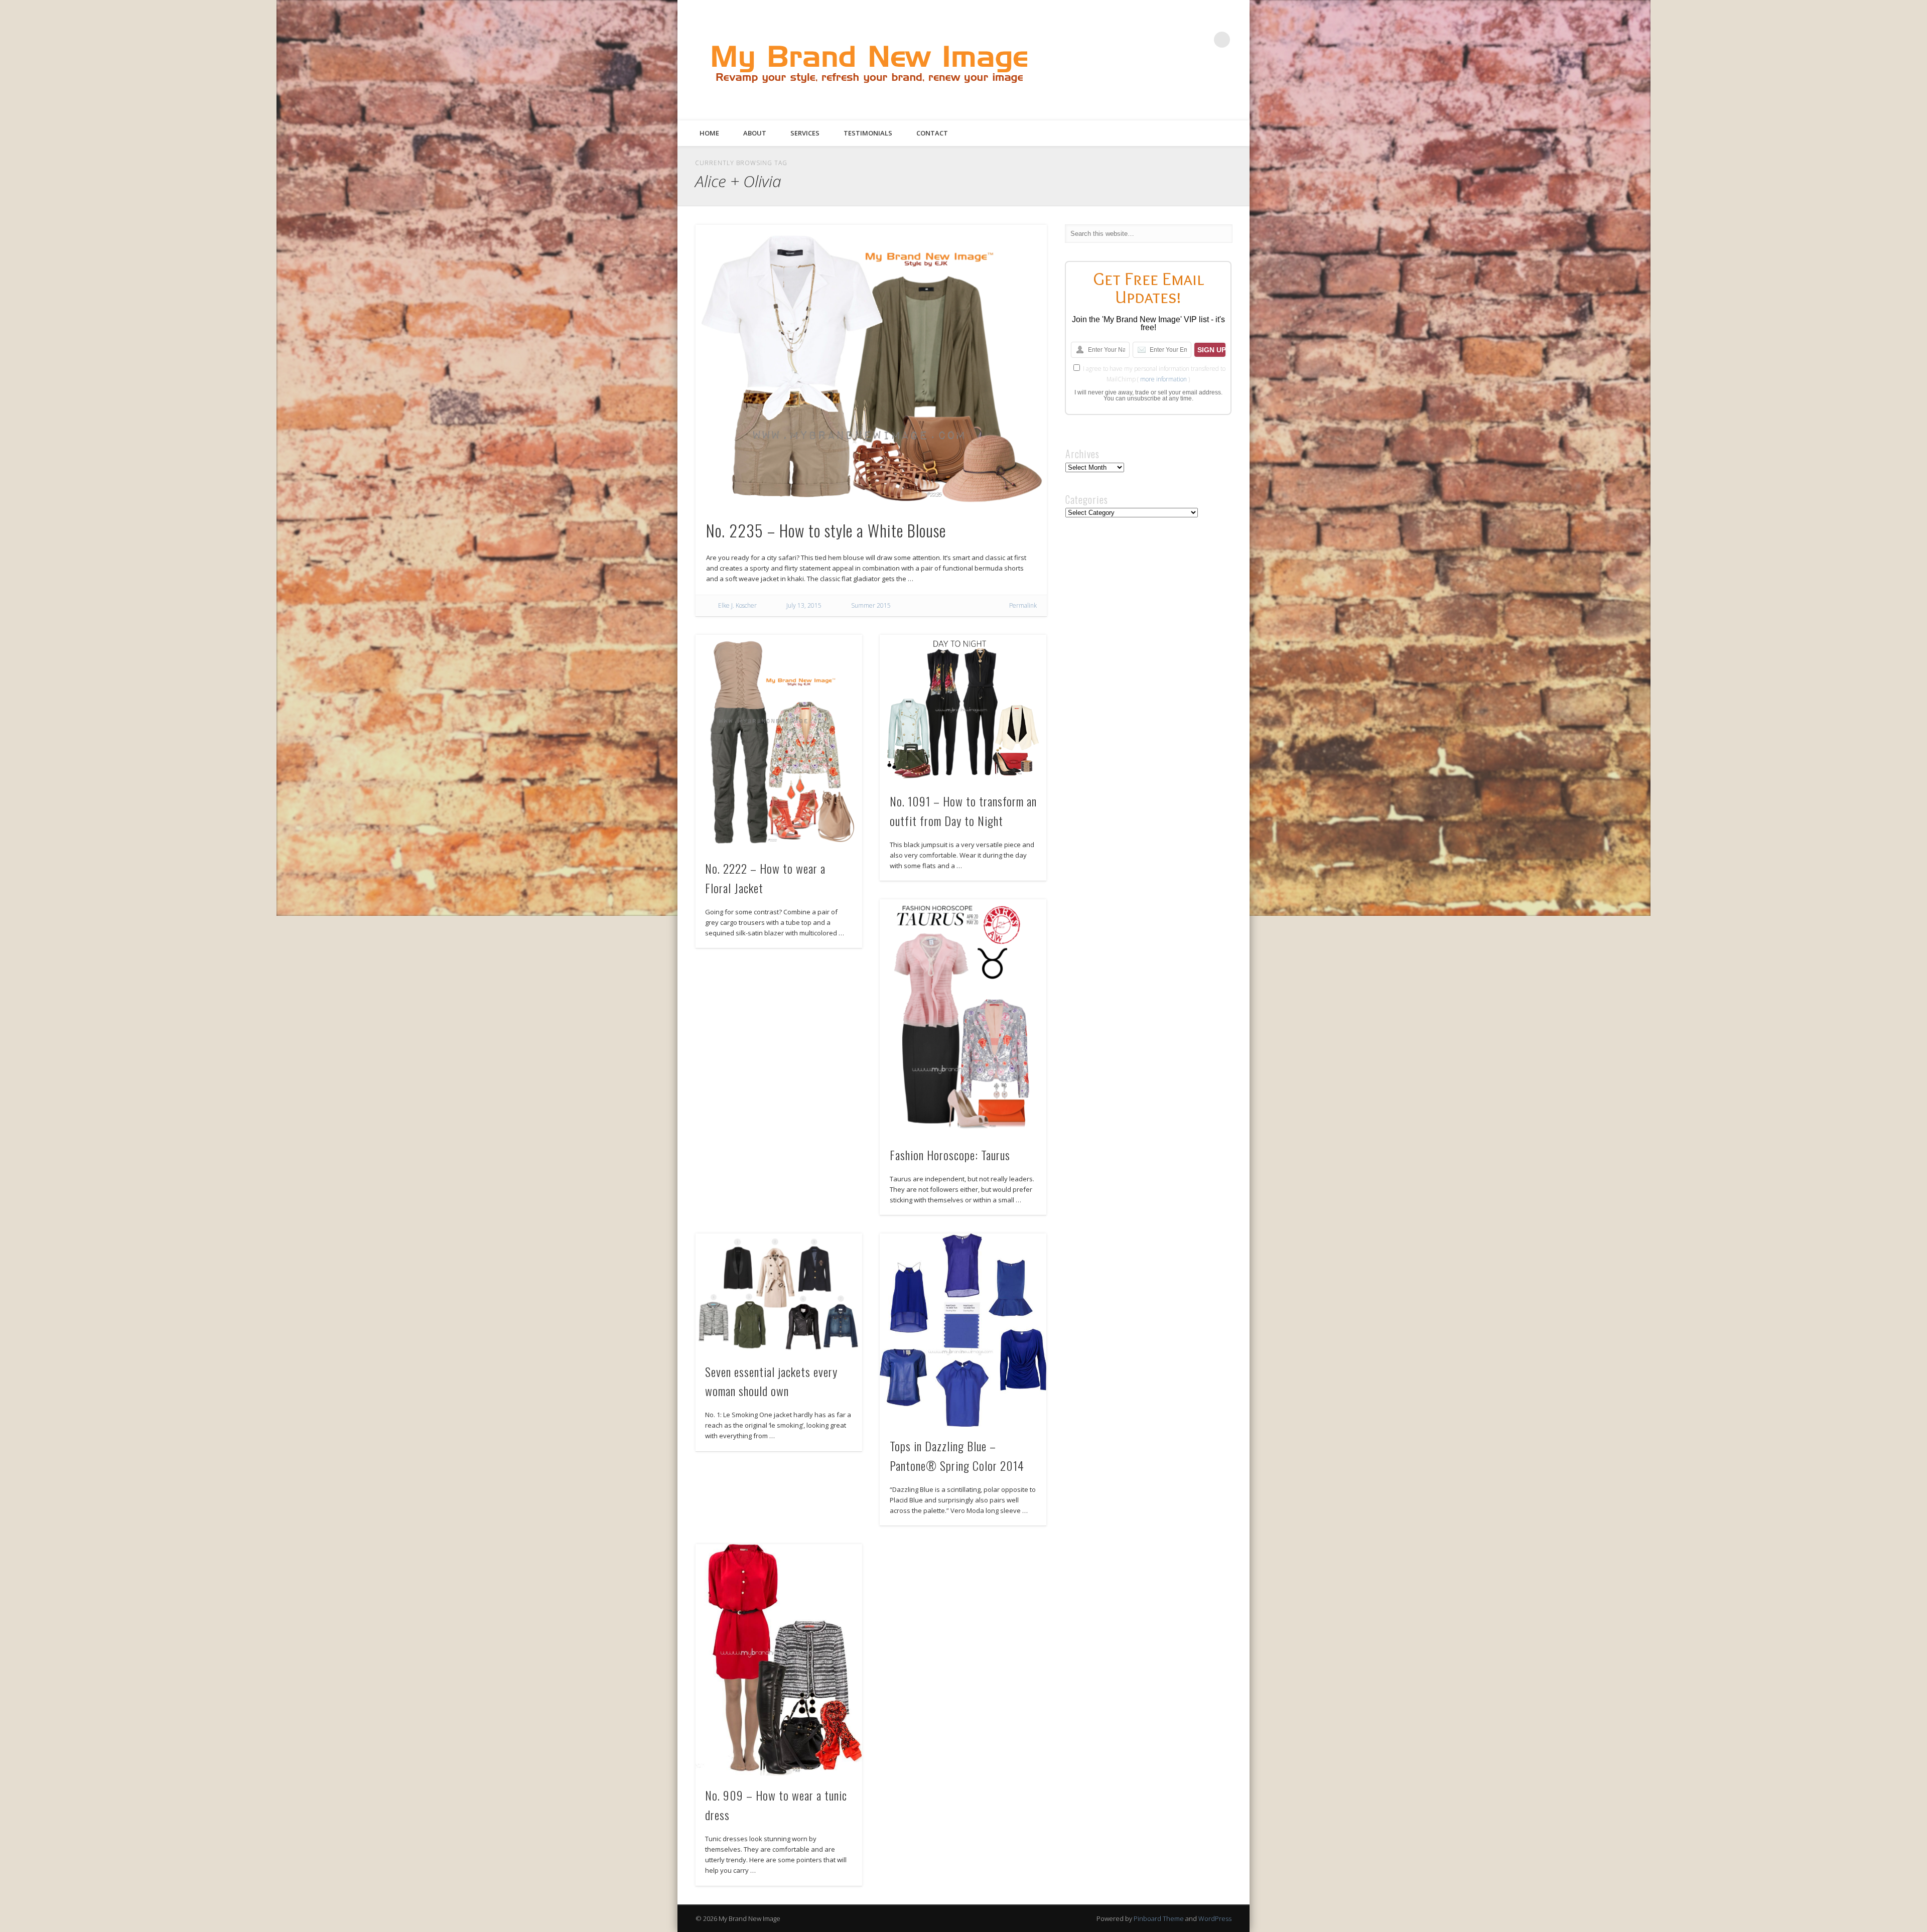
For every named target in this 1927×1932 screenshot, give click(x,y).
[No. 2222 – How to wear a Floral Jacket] (779, 742)
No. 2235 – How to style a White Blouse (826, 530)
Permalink (1023, 605)
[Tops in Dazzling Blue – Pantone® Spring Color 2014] (963, 1330)
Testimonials (868, 133)
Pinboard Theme (1159, 1918)
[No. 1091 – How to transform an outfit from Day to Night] (963, 708)
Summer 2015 (871, 605)
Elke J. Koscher (737, 605)
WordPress (1215, 1918)
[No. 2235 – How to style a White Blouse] (871, 366)
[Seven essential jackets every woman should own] (779, 1293)
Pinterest (1181, 40)
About (755, 133)
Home (709, 133)
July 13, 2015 (804, 605)
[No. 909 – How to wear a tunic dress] (779, 1660)
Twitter (1160, 40)
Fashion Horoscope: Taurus (950, 1155)
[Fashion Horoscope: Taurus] (963, 1017)
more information (1163, 379)
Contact (932, 133)
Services (805, 133)
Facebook (1140, 40)
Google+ (1201, 40)
